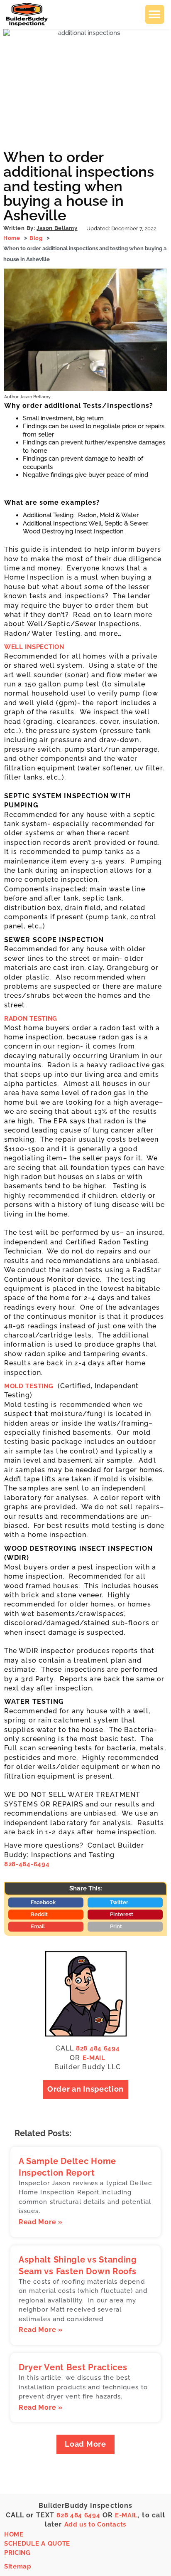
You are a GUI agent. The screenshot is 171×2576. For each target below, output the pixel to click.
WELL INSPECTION (34, 647)
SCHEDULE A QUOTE (37, 2544)
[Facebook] (137, 2542)
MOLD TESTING (29, 1386)
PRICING (17, 2553)
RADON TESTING (31, 1019)
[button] (155, 14)
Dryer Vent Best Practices (73, 2367)
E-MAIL (94, 2058)
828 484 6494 (98, 2048)
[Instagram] (158, 2542)
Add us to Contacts (95, 2524)
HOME (14, 2534)
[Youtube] (158, 2559)
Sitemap (18, 2566)
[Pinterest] (137, 2559)
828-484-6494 (27, 1864)
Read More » (41, 2222)
